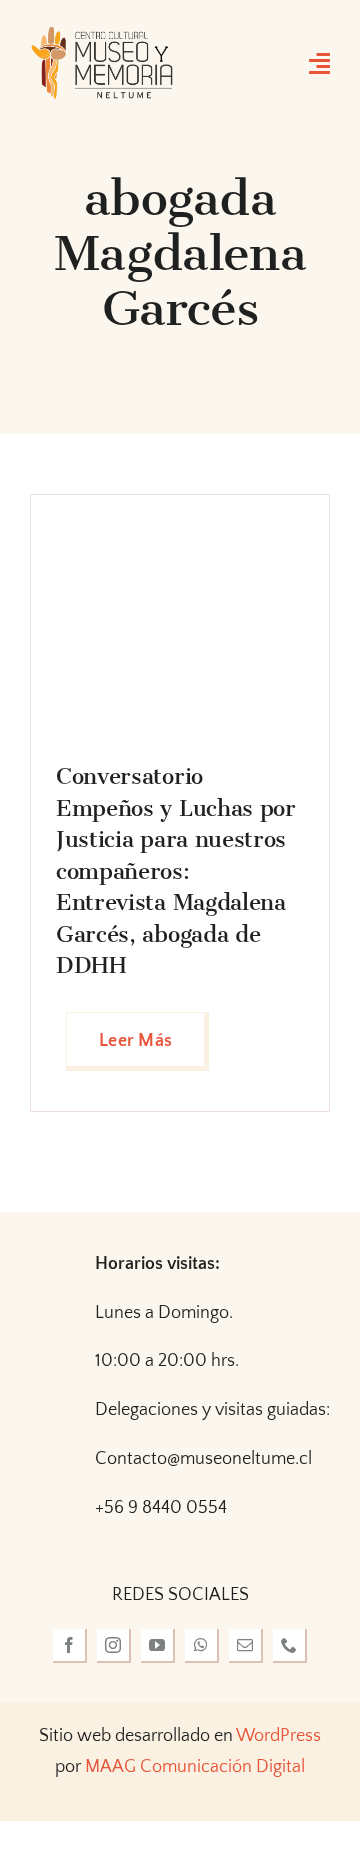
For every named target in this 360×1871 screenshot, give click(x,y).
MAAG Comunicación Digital (195, 1767)
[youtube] (158, 1646)
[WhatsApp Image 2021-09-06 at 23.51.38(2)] (180, 529)
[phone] (290, 1646)
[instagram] (114, 1646)
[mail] (246, 1646)
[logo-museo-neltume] (102, 34)
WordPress (278, 1736)
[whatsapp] (202, 1646)
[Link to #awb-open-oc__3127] (319, 63)
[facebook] (70, 1646)
